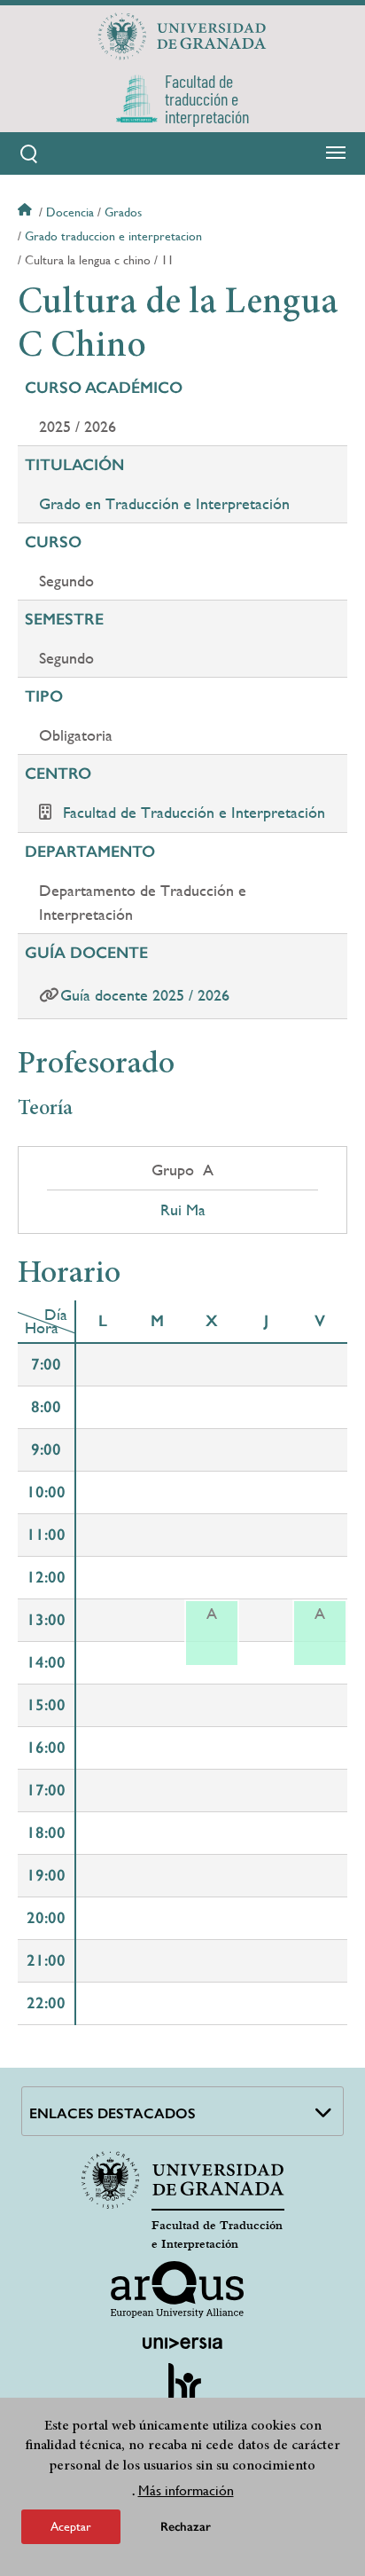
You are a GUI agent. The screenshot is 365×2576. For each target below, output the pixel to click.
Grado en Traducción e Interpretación (164, 503)
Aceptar (71, 2526)
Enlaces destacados (113, 2113)
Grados (123, 212)
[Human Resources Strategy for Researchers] (182, 2391)
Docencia (70, 212)
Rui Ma (183, 1210)
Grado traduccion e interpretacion (113, 236)
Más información (186, 2490)
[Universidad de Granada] (182, 36)
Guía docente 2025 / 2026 (145, 995)
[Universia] (182, 2343)
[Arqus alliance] (177, 2289)
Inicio (27, 212)
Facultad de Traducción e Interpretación (194, 812)
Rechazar (186, 2527)
